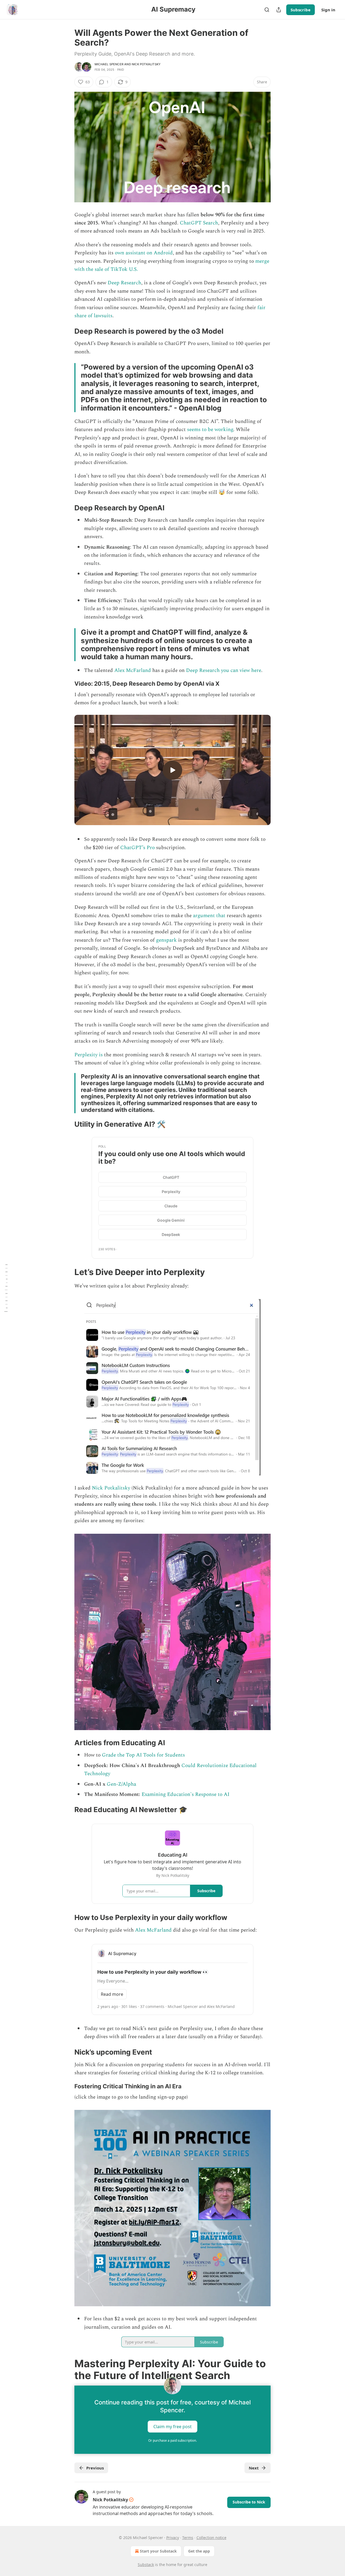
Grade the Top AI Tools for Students (143, 1755)
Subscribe (301, 10)
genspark (166, 940)
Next (254, 2468)
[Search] (267, 10)
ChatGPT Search (199, 223)
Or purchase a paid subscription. (172, 2440)
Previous (95, 2468)
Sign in (328, 10)
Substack (146, 2565)
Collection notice (211, 2538)
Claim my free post (172, 2427)
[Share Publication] (279, 10)
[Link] (67, 331)
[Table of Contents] (6, 1288)
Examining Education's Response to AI (185, 1794)
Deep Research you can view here (224, 670)
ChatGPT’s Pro (137, 848)
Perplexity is (89, 1055)
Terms (188, 2538)
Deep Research (124, 283)
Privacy (173, 2538)
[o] (172, 770)
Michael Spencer (109, 64)
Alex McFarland (133, 670)
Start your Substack (158, 2551)
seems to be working (210, 430)
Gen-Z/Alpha (121, 1784)
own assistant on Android (143, 253)
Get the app (199, 2551)
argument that (209, 916)
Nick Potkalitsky (146, 64)
